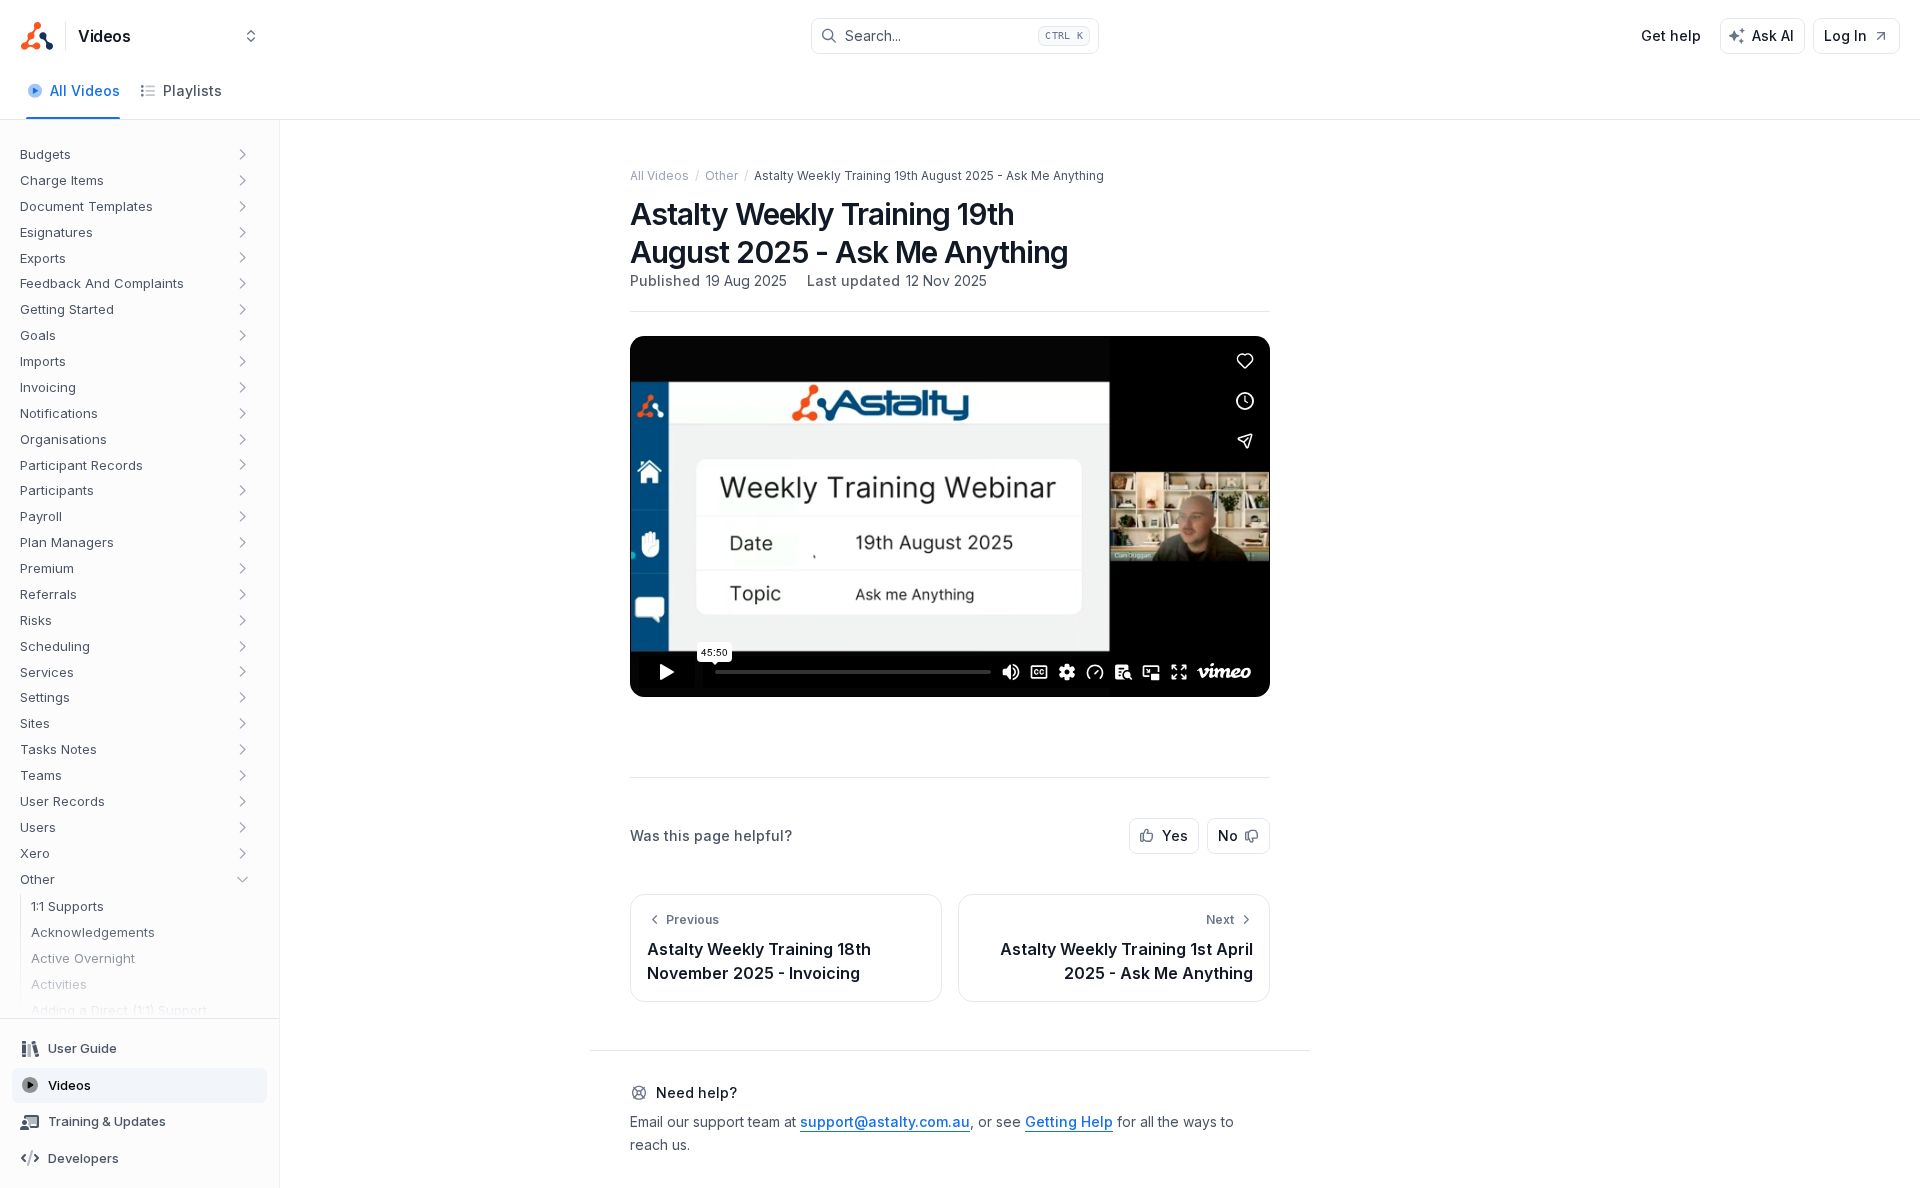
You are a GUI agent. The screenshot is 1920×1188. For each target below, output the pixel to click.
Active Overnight (83, 958)
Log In (1845, 35)
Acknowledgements (93, 932)
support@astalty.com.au (885, 1121)
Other (721, 175)
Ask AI (1773, 35)
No (1228, 835)
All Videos (659, 175)
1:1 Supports (67, 906)
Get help (1671, 35)
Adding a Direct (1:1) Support (119, 1010)
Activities (59, 984)
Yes (1175, 835)
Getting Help (1069, 1121)
